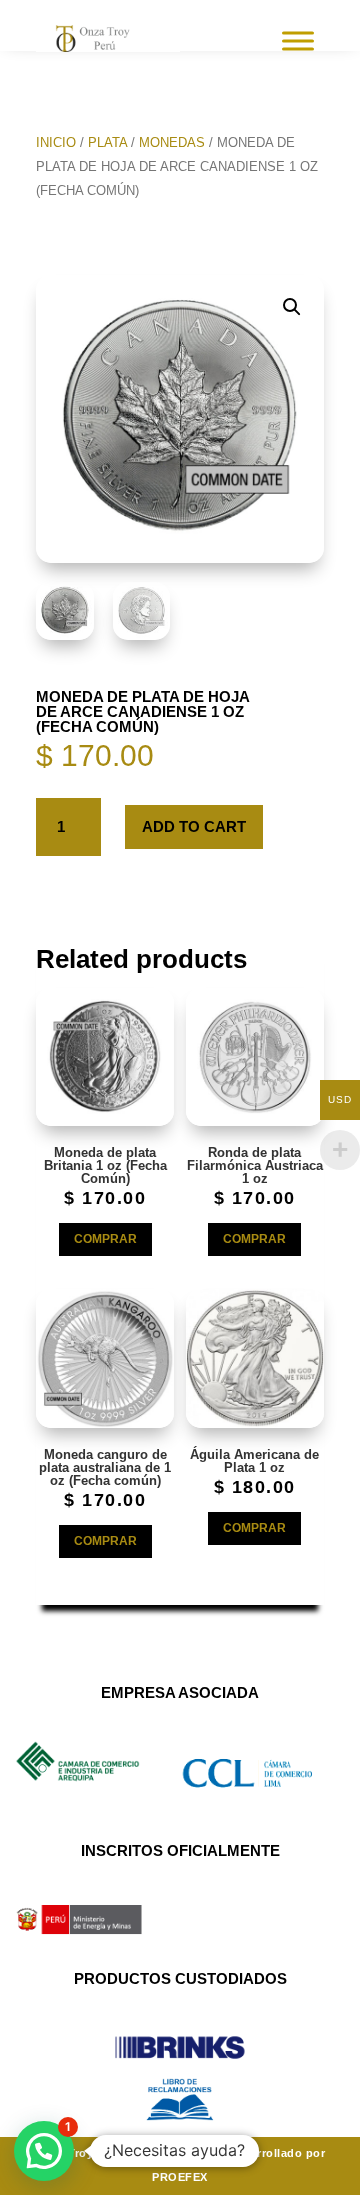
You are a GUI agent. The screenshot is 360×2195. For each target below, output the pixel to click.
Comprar (105, 1239)
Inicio (56, 142)
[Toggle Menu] (298, 40)
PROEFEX (180, 2177)
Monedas (172, 142)
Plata (107, 142)
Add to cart (194, 826)
